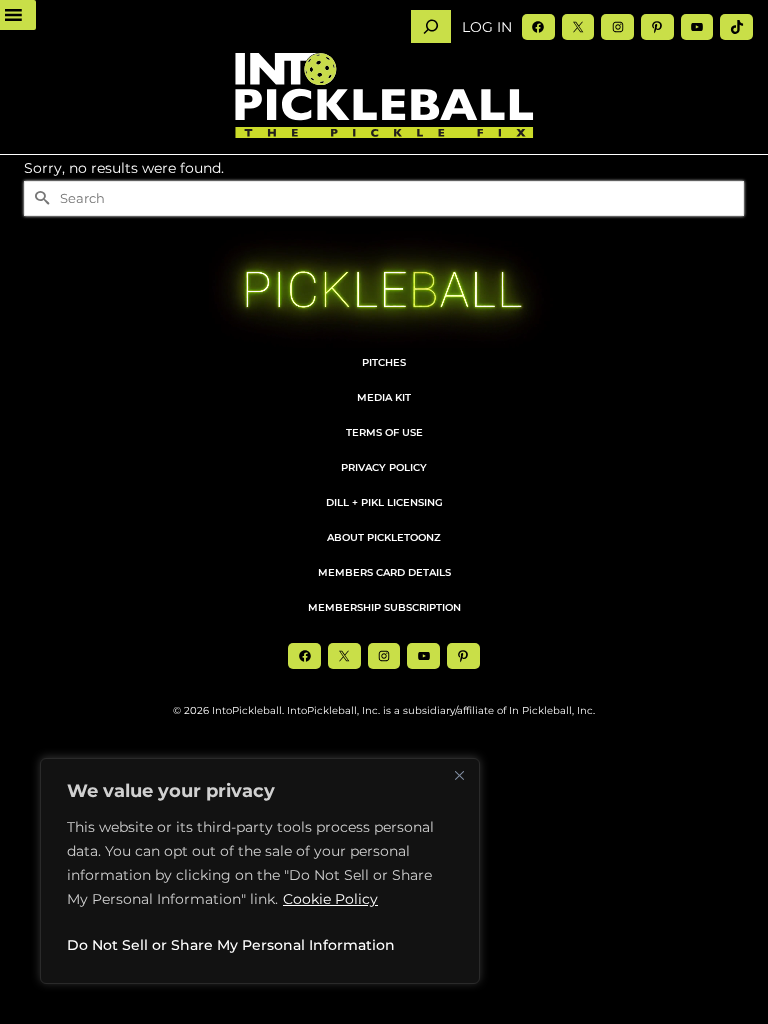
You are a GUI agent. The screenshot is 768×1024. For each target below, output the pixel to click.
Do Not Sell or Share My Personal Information (231, 945)
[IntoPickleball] (384, 96)
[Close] (459, 775)
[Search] (431, 26)
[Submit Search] (39, 198)
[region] (260, 871)
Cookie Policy (330, 899)
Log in (487, 27)
